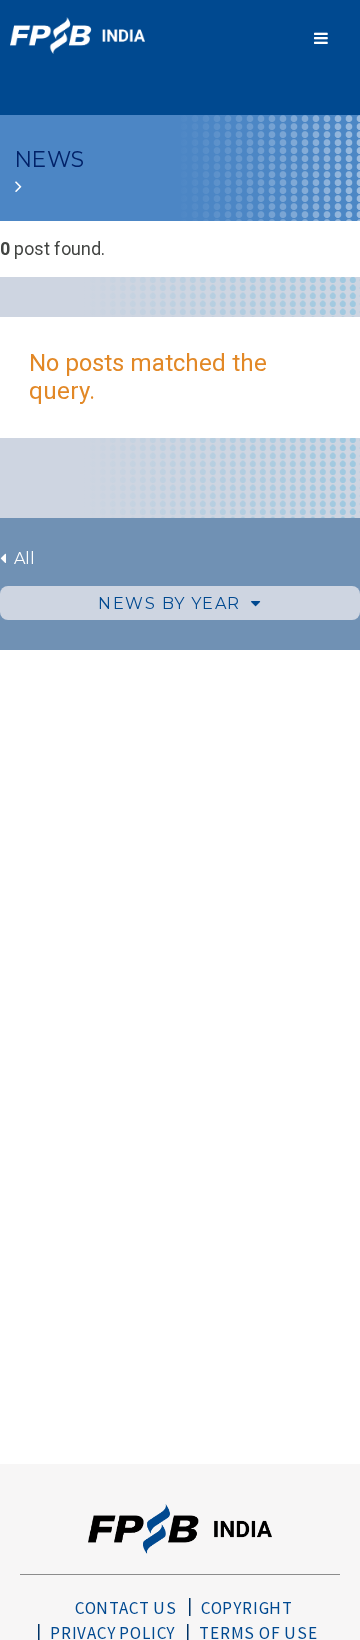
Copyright (247, 1608)
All (20, 558)
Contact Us (126, 1608)
